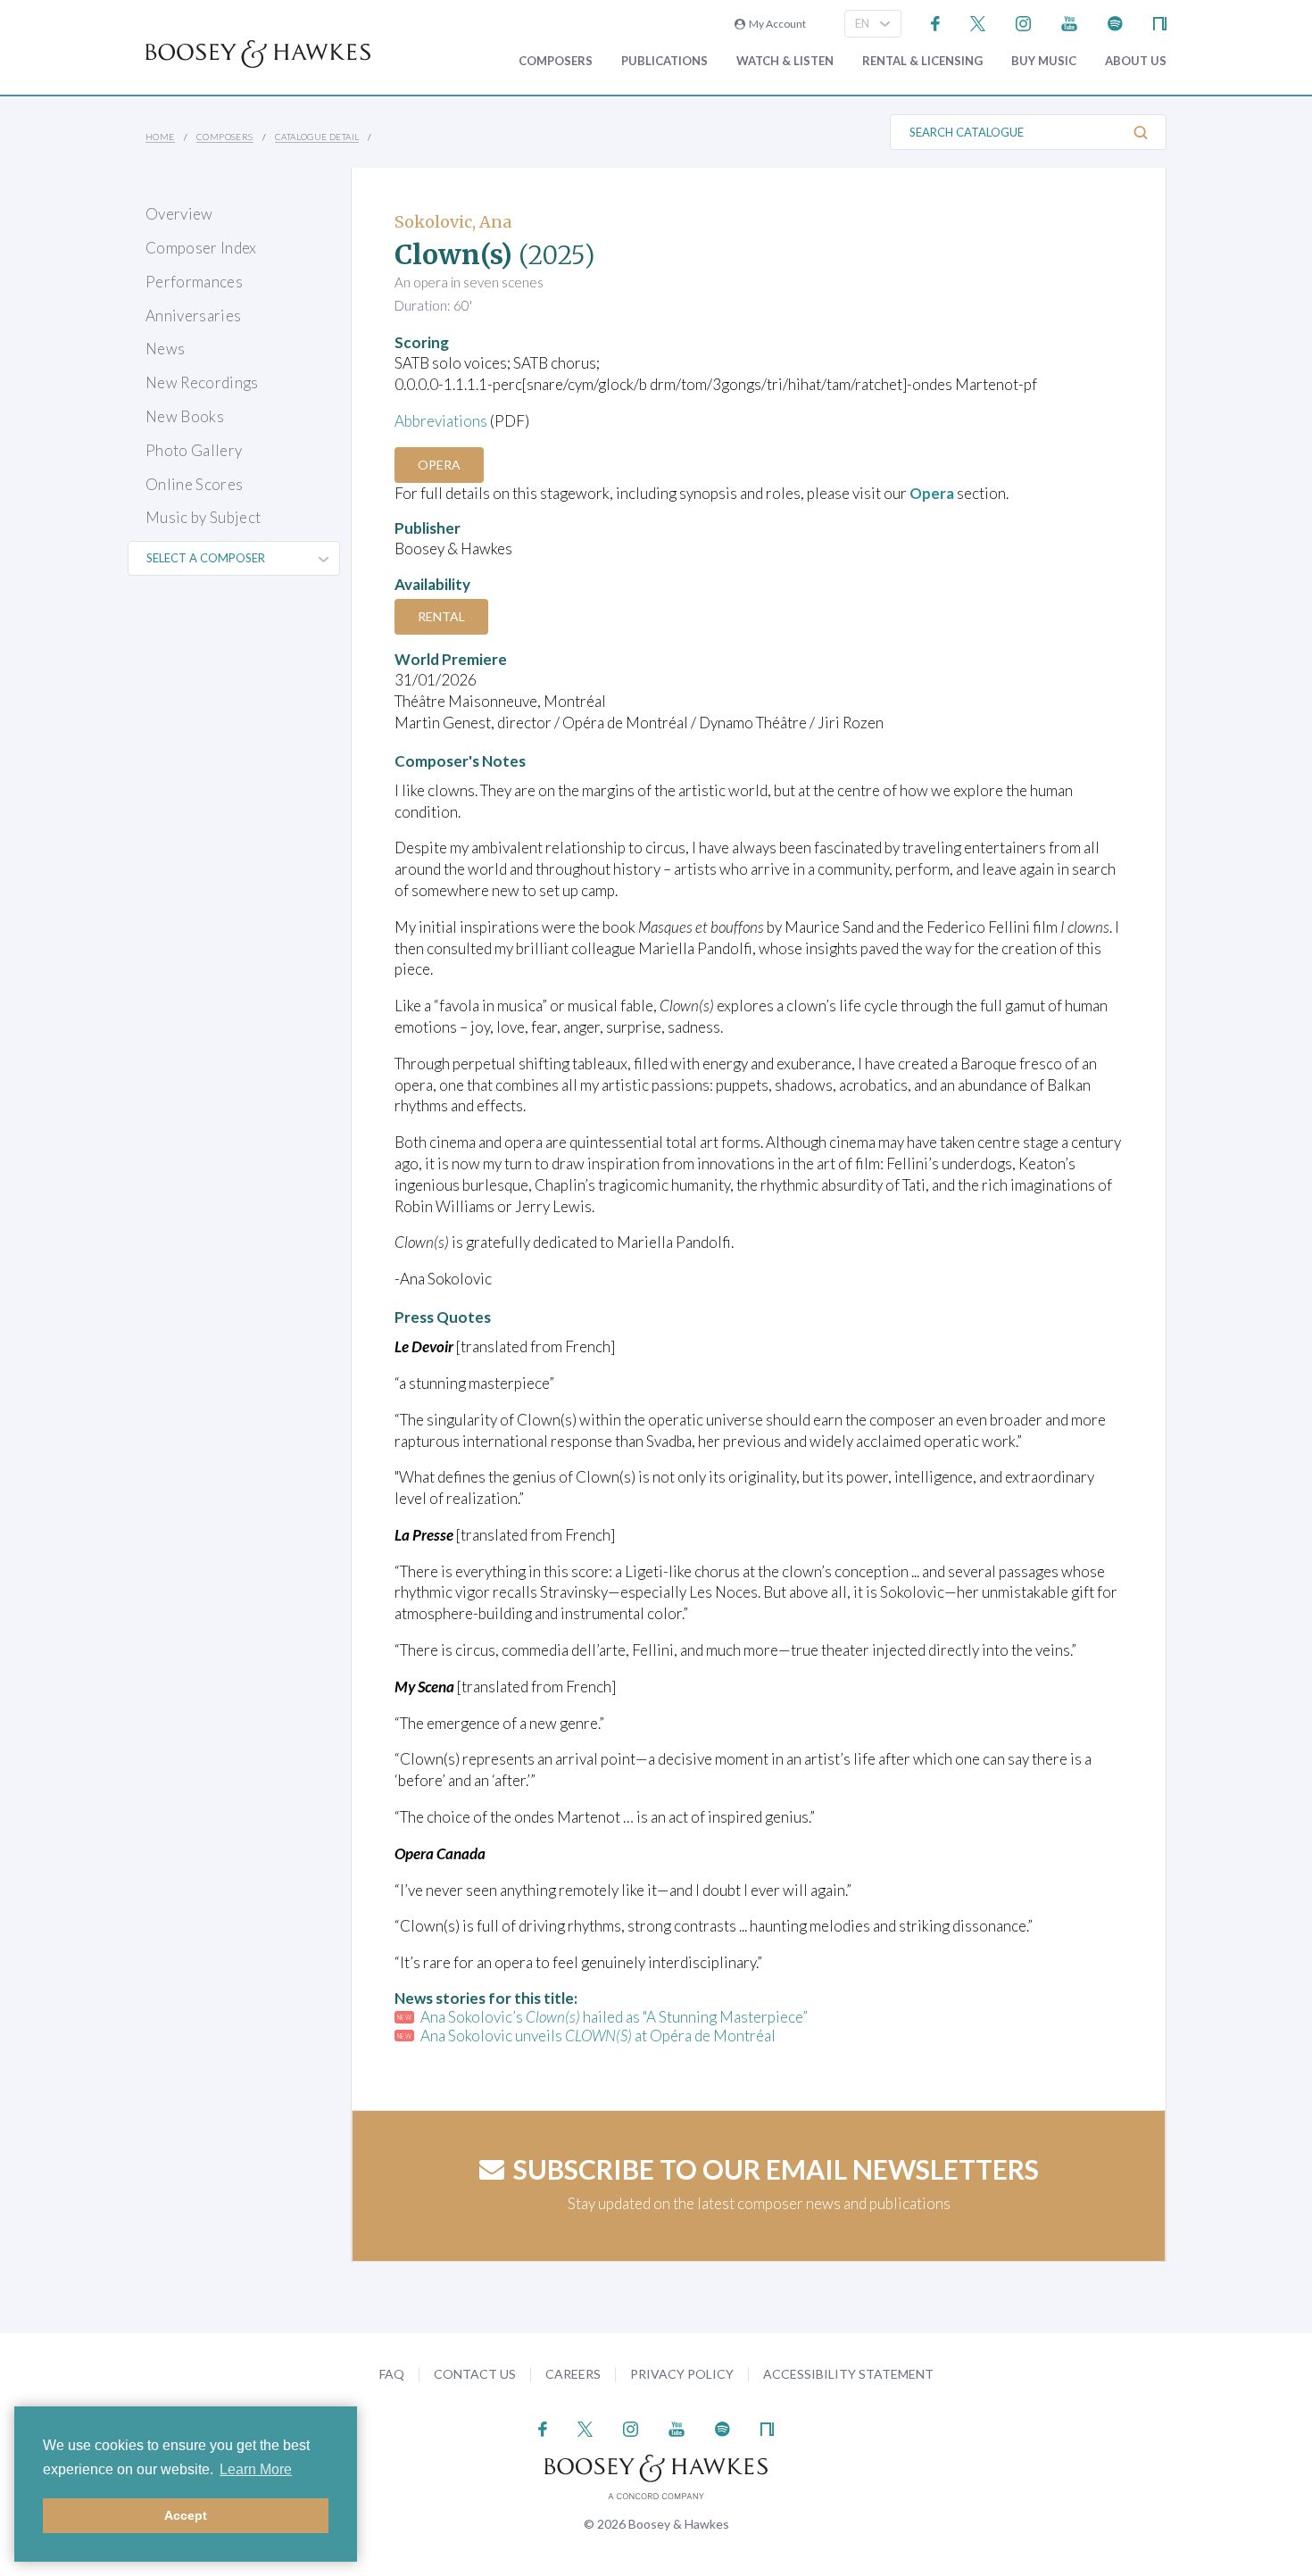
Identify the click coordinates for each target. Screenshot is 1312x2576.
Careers (573, 2374)
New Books (185, 416)
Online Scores (194, 484)
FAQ (392, 2374)
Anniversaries (193, 316)
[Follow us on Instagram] (1023, 22)
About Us (1136, 61)
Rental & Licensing (922, 61)
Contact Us (475, 2374)
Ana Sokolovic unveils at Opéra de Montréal (598, 2036)
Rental (441, 616)
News (165, 349)
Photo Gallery (194, 450)
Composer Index (201, 248)
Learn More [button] (256, 2469)
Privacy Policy (682, 2374)
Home (160, 137)
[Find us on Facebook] (936, 22)
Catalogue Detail (317, 137)
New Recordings (202, 382)
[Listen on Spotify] (1115, 22)
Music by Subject (203, 517)
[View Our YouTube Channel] (1069, 22)
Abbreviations (441, 421)
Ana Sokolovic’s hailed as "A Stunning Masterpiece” (614, 2017)
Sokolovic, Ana (453, 222)
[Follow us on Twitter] (978, 22)
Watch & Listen (785, 61)
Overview (179, 214)
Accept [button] (186, 2515)
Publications (664, 61)
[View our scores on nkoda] (1160, 22)
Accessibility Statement (848, 2374)
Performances (194, 282)
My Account (776, 24)
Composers (556, 61)
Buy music (1044, 61)
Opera (439, 465)
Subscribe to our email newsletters (776, 2169)
